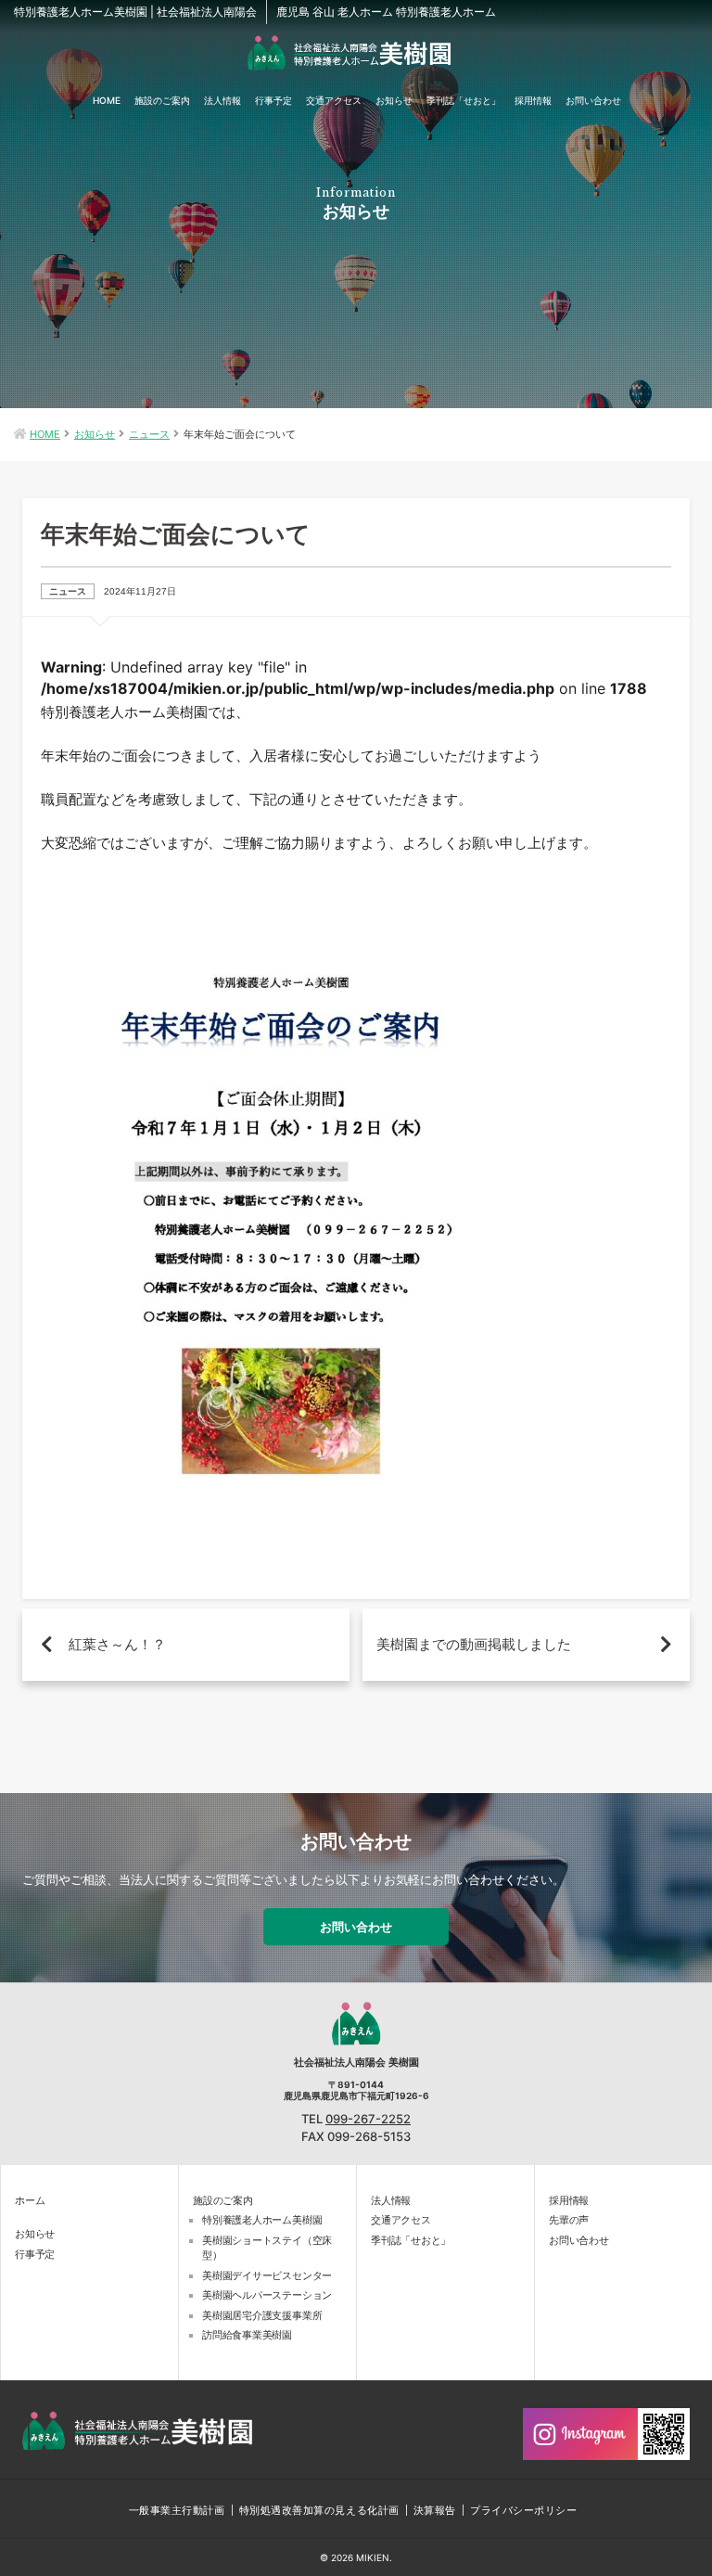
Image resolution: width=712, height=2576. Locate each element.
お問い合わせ (593, 100)
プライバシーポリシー (524, 2510)
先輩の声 (569, 2220)
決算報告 (435, 2510)
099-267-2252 (368, 2119)
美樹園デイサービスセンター (267, 2275)
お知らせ (394, 100)
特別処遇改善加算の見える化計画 (319, 2510)
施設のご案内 (162, 100)
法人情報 (222, 100)
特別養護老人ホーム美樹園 (262, 2220)
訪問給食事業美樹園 (247, 2335)
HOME (107, 100)
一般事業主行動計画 (177, 2510)
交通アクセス (334, 100)
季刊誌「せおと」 (464, 100)
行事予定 (273, 100)
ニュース (149, 434)
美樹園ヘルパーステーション (267, 2295)
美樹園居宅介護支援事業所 (262, 2315)
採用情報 (533, 100)
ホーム (30, 2200)
